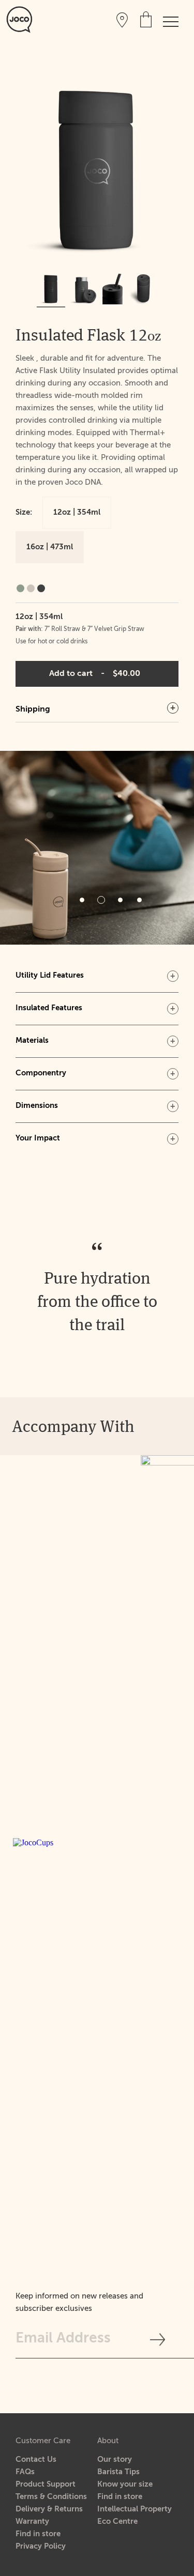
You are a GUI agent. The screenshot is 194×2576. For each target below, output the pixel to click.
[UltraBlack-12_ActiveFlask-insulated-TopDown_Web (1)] (143, 288)
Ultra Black (41, 588)
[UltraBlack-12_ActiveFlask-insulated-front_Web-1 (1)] (51, 288)
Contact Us (36, 2459)
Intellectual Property (135, 2509)
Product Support (46, 2484)
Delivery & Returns (49, 2509)
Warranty (32, 2521)
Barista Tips (118, 2472)
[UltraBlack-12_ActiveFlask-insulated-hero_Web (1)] (81, 288)
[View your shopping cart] (146, 19)
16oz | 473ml (50, 547)
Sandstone (31, 588)
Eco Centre (117, 2521)
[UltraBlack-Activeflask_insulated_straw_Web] (113, 288)
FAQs (25, 2472)
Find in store (38, 2534)
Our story (115, 2459)
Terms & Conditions (51, 2497)
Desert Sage (20, 588)
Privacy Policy (41, 2546)
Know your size (125, 2484)
